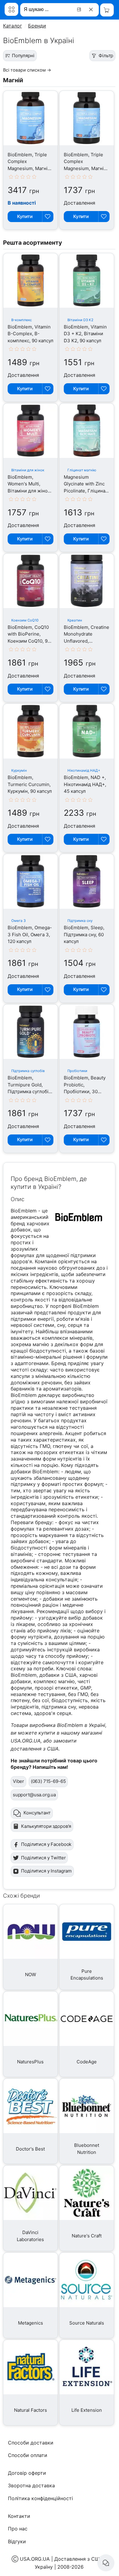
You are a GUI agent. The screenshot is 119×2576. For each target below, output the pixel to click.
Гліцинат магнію (82, 470)
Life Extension (87, 2410)
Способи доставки (31, 2443)
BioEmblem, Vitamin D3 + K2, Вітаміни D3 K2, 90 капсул (85, 334)
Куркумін (19, 770)
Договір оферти (27, 2473)
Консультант (37, 1813)
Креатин (75, 620)
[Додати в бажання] (48, 217)
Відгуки (17, 2541)
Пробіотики (77, 1071)
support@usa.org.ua (34, 1795)
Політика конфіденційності (40, 2498)
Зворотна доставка (31, 2485)
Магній (13, 80)
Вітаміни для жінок (28, 470)
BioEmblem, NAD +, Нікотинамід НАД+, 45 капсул (85, 784)
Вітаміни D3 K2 (80, 320)
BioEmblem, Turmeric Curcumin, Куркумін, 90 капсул (30, 784)
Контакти (19, 2516)
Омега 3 (18, 921)
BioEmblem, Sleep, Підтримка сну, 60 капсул (84, 934)
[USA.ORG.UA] (11, 9)
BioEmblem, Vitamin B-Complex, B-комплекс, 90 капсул (31, 334)
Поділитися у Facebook (46, 1844)
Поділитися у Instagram (46, 1871)
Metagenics (31, 2323)
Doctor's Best (30, 2149)
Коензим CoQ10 (25, 620)
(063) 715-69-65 (48, 1781)
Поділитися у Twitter (43, 1858)
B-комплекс (22, 320)
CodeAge (87, 2062)
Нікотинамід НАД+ (84, 770)
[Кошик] (107, 10)
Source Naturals (87, 2323)
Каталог (13, 26)
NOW (31, 1975)
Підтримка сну (80, 921)
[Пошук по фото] (80, 9)
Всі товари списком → (27, 70)
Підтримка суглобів (28, 1071)
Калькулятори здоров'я (46, 1826)
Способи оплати (28, 2455)
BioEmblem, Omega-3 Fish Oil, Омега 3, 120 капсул (30, 934)
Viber (18, 1781)
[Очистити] (92, 9)
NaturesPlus (30, 2062)
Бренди (37, 26)
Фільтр (106, 56)
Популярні (23, 56)
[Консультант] (106, 2563)
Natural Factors (31, 2410)
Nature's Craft (87, 2236)
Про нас (18, 2529)
